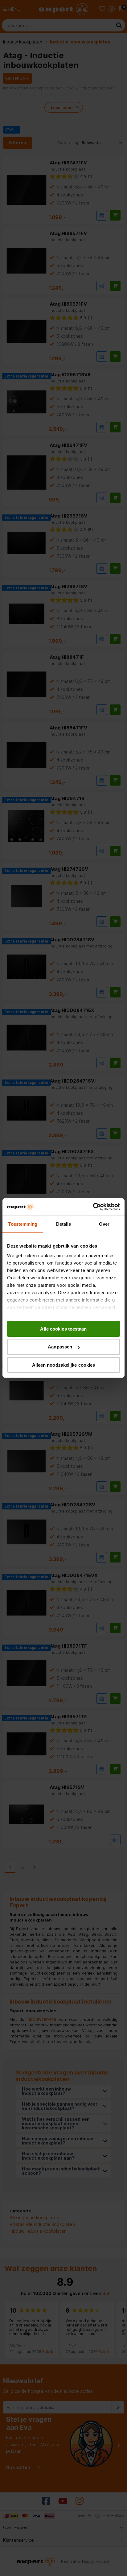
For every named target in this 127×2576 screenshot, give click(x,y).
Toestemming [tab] (23, 1224)
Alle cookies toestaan (63, 1329)
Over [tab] (104, 1224)
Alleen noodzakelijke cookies (64, 1365)
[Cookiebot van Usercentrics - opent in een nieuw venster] (93, 1207)
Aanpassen (60, 1347)
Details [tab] (64, 1224)
